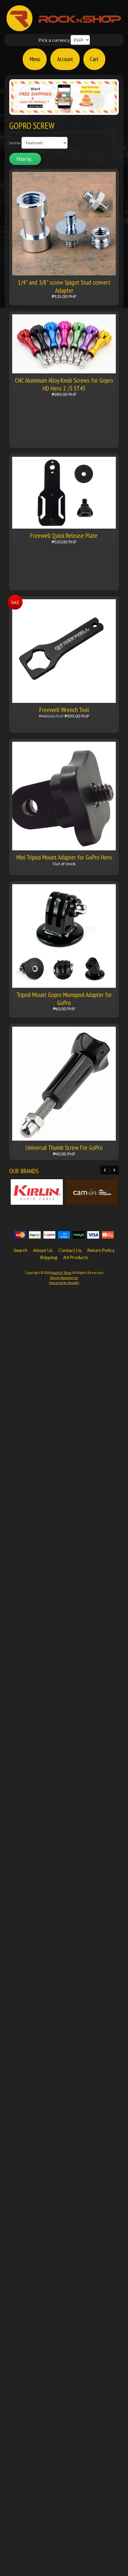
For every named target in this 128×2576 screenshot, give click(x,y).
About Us (43, 1250)
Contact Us (70, 1250)
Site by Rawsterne (64, 1278)
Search (21, 1250)
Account (65, 59)
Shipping (49, 1257)
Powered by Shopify (64, 1283)
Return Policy (101, 1250)
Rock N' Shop (61, 1273)
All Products (76, 1257)
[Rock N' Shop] (64, 28)
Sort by (15, 143)
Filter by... (25, 159)
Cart (94, 59)
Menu (35, 59)
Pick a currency (54, 40)
